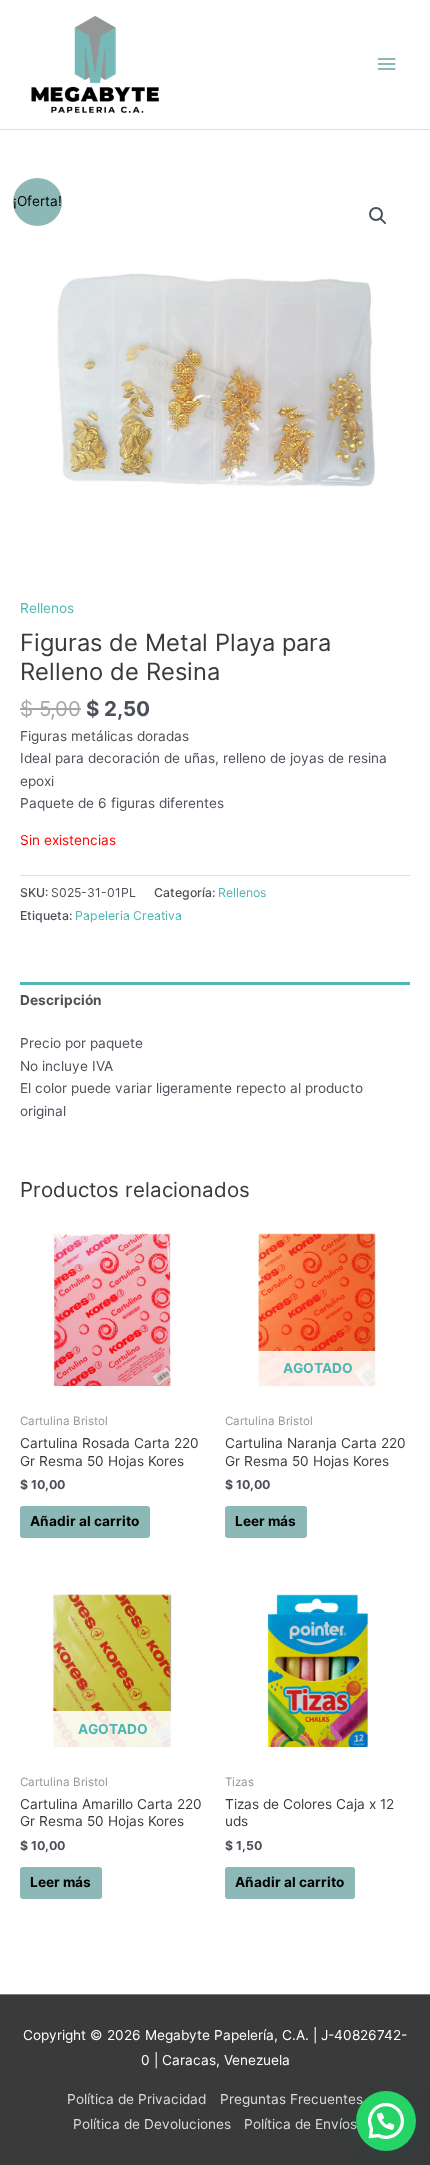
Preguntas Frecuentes (291, 2099)
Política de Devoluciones (152, 2124)
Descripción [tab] (61, 1000)
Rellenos (47, 608)
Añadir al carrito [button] (84, 1521)
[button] (378, 216)
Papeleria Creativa (128, 915)
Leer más (265, 1521)
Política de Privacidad (136, 2099)
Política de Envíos (300, 2124)
